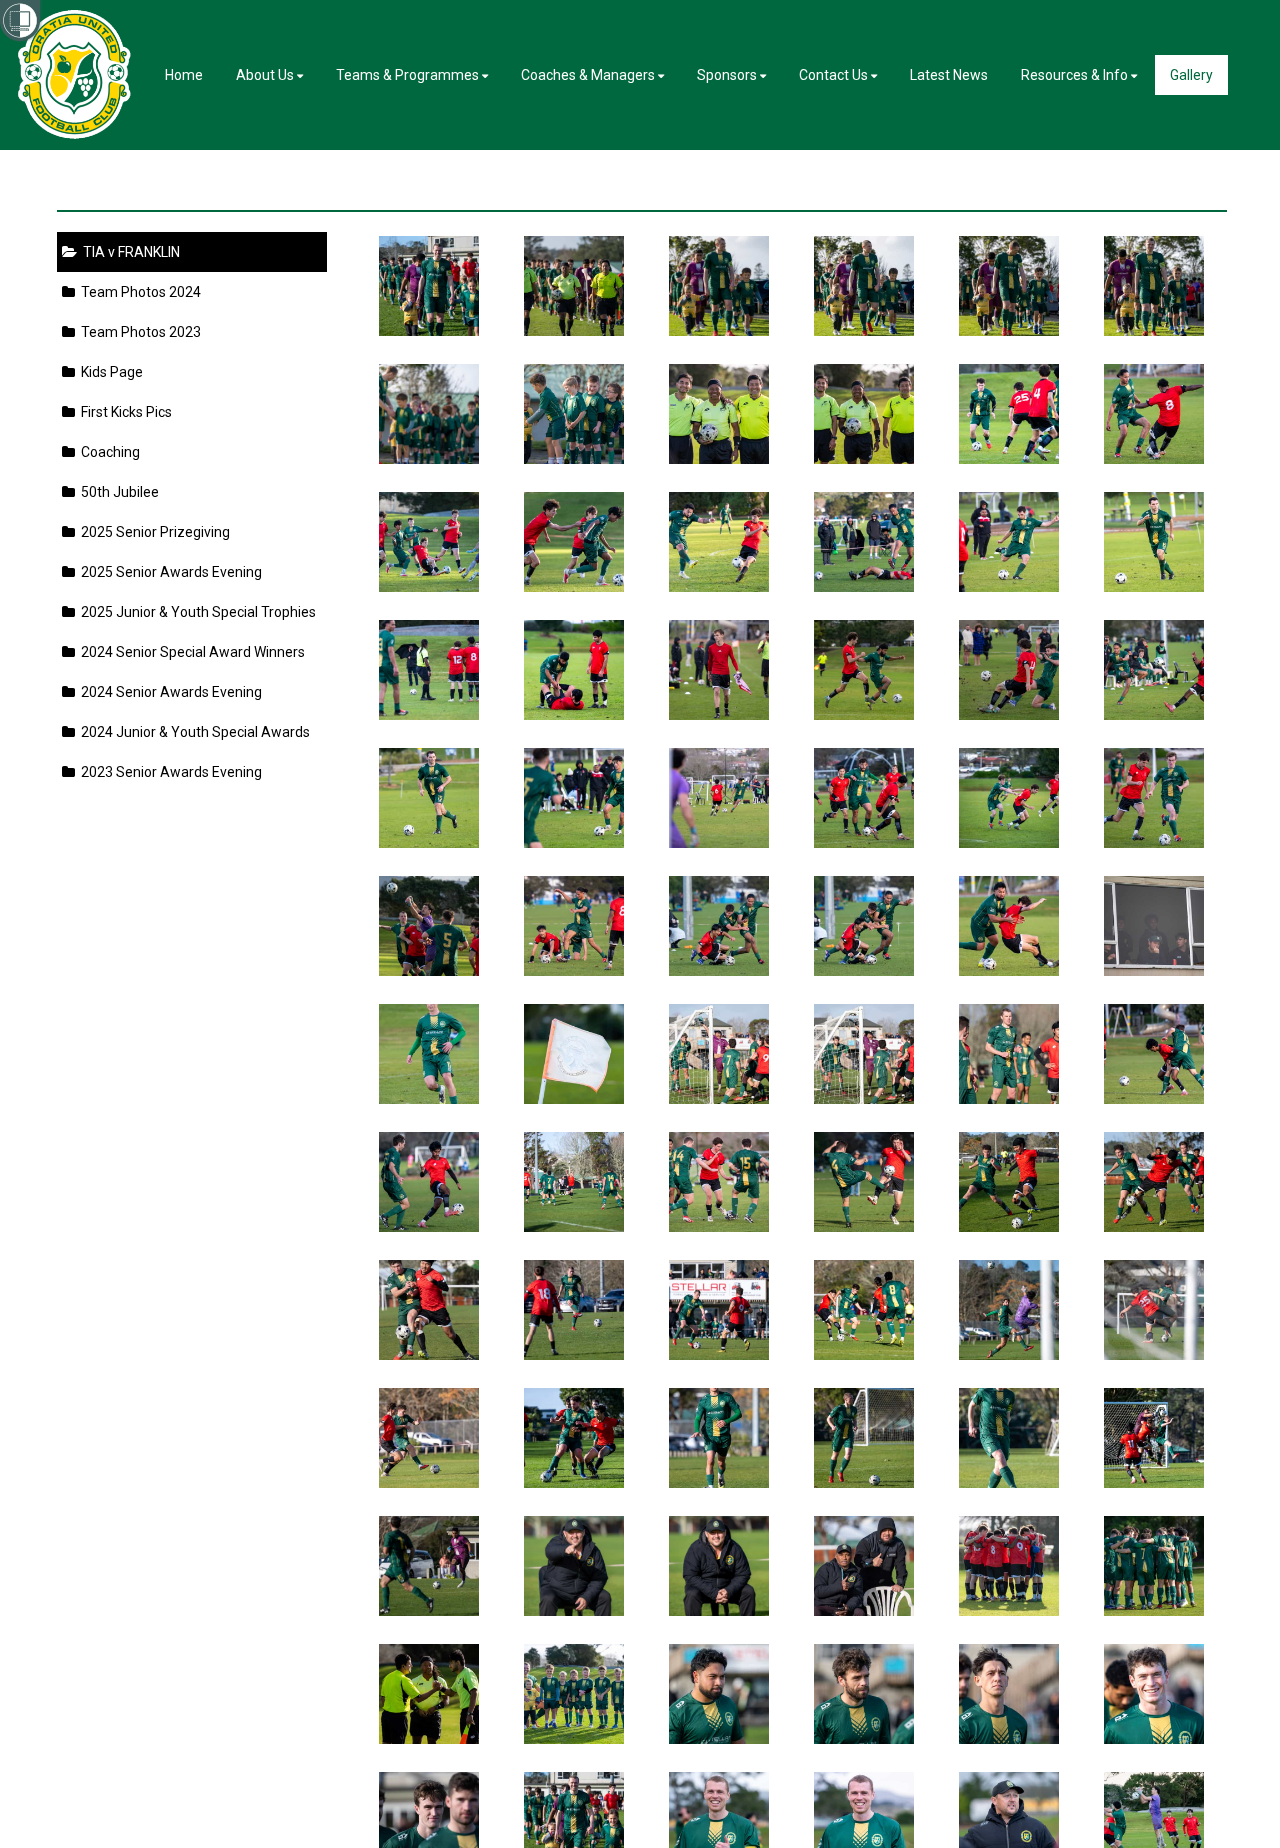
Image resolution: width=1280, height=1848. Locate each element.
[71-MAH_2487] (574, 542)
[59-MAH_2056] (574, 798)
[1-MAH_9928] (864, 414)
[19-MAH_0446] (1154, 1566)
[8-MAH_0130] (719, 286)
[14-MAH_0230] (1009, 1694)
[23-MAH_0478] (574, 1566)
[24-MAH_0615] (429, 1566)
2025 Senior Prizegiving (152, 532)
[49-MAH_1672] (1154, 926)
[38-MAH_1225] (1009, 1182)
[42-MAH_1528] (429, 1182)
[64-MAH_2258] (719, 670)
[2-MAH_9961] (719, 414)
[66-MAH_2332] (429, 670)
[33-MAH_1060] (864, 1310)
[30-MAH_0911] (429, 1438)
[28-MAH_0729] (719, 1438)
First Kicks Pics (123, 412)
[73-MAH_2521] (1154, 414)
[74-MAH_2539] (1009, 414)
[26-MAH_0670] (1009, 1438)
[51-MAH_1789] (864, 926)
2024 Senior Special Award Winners (190, 652)
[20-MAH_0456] (1009, 1566)
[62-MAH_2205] (1009, 670)
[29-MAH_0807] (574, 1438)
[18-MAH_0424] (429, 1694)
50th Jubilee (117, 492)
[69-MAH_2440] (864, 542)
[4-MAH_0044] (429, 414)
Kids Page (109, 372)
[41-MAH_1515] (574, 1182)
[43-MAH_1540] (1154, 1054)
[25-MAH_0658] (1154, 1438)
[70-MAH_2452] (719, 542)
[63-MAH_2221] (864, 670)
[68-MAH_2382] (1009, 542)
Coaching (107, 452)
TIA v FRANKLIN (128, 252)
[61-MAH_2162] (1154, 670)
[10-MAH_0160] (429, 286)
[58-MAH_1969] (719, 798)
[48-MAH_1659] (429, 1054)
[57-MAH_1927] (864, 798)
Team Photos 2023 (138, 332)
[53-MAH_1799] (574, 926)
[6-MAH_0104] (1009, 286)
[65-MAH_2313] (574, 670)
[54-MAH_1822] (429, 926)
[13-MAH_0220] (1154, 1694)
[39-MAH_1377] (864, 1182)
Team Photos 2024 (138, 292)
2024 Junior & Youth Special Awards (192, 732)
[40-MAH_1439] (719, 1182)
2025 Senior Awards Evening (168, 572)
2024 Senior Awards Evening (168, 692)
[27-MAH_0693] (864, 1438)
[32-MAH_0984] (1009, 1310)
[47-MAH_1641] (574, 1054)
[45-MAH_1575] (864, 1054)
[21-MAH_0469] (864, 1566)
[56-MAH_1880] (1009, 798)
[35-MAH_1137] (574, 1310)
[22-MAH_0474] (719, 1566)
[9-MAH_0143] (574, 286)
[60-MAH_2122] (429, 798)
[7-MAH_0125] (864, 286)
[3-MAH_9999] (574, 414)
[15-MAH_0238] (864, 1694)
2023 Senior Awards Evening (168, 772)
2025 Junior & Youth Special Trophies (195, 612)
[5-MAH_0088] (1154, 286)
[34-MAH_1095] (719, 1310)
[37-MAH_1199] (1154, 1182)
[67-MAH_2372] (1154, 542)
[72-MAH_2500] (429, 542)
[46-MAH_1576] (719, 1054)
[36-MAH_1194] (429, 1310)
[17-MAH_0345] (574, 1694)
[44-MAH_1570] (1009, 1054)
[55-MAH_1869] (1154, 798)
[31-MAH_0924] (1154, 1310)
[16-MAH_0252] (719, 1694)
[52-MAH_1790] (719, 926)
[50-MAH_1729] (1009, 926)
